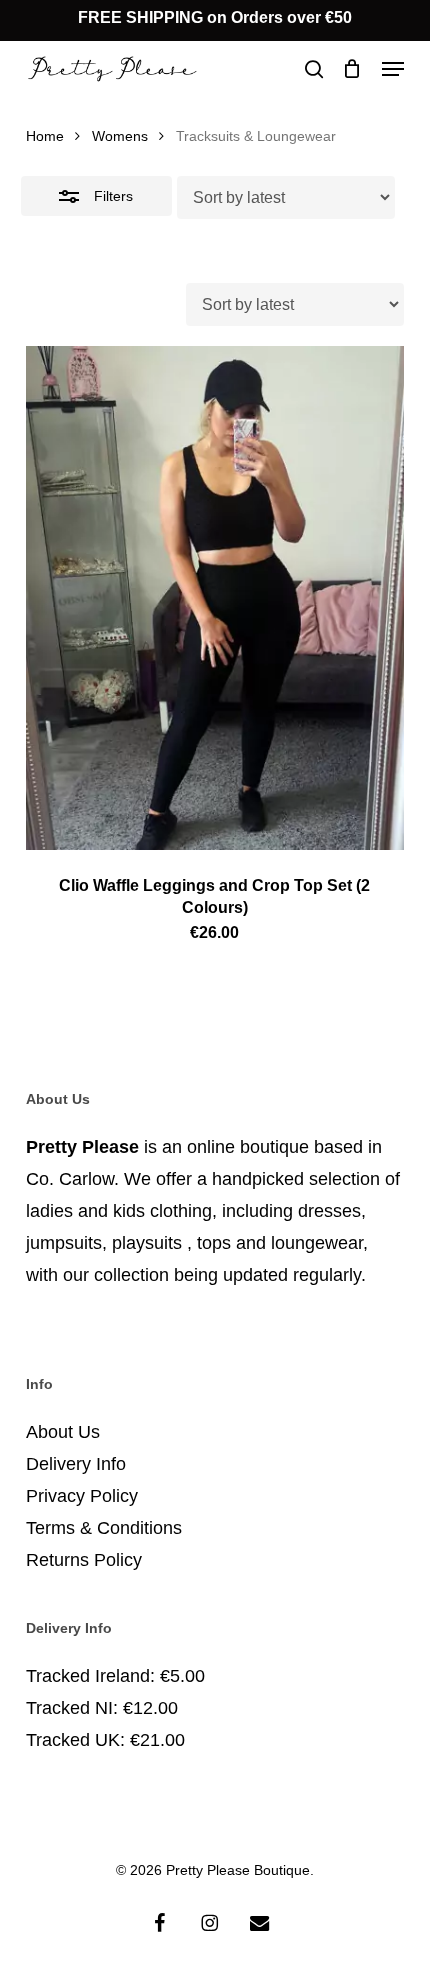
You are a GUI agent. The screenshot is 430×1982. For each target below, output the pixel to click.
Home (45, 136)
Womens (120, 136)
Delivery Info (76, 1464)
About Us (63, 1432)
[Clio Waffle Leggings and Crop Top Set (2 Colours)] (215, 598)
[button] (393, 69)
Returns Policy (84, 1560)
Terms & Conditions (104, 1528)
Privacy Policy (82, 1496)
